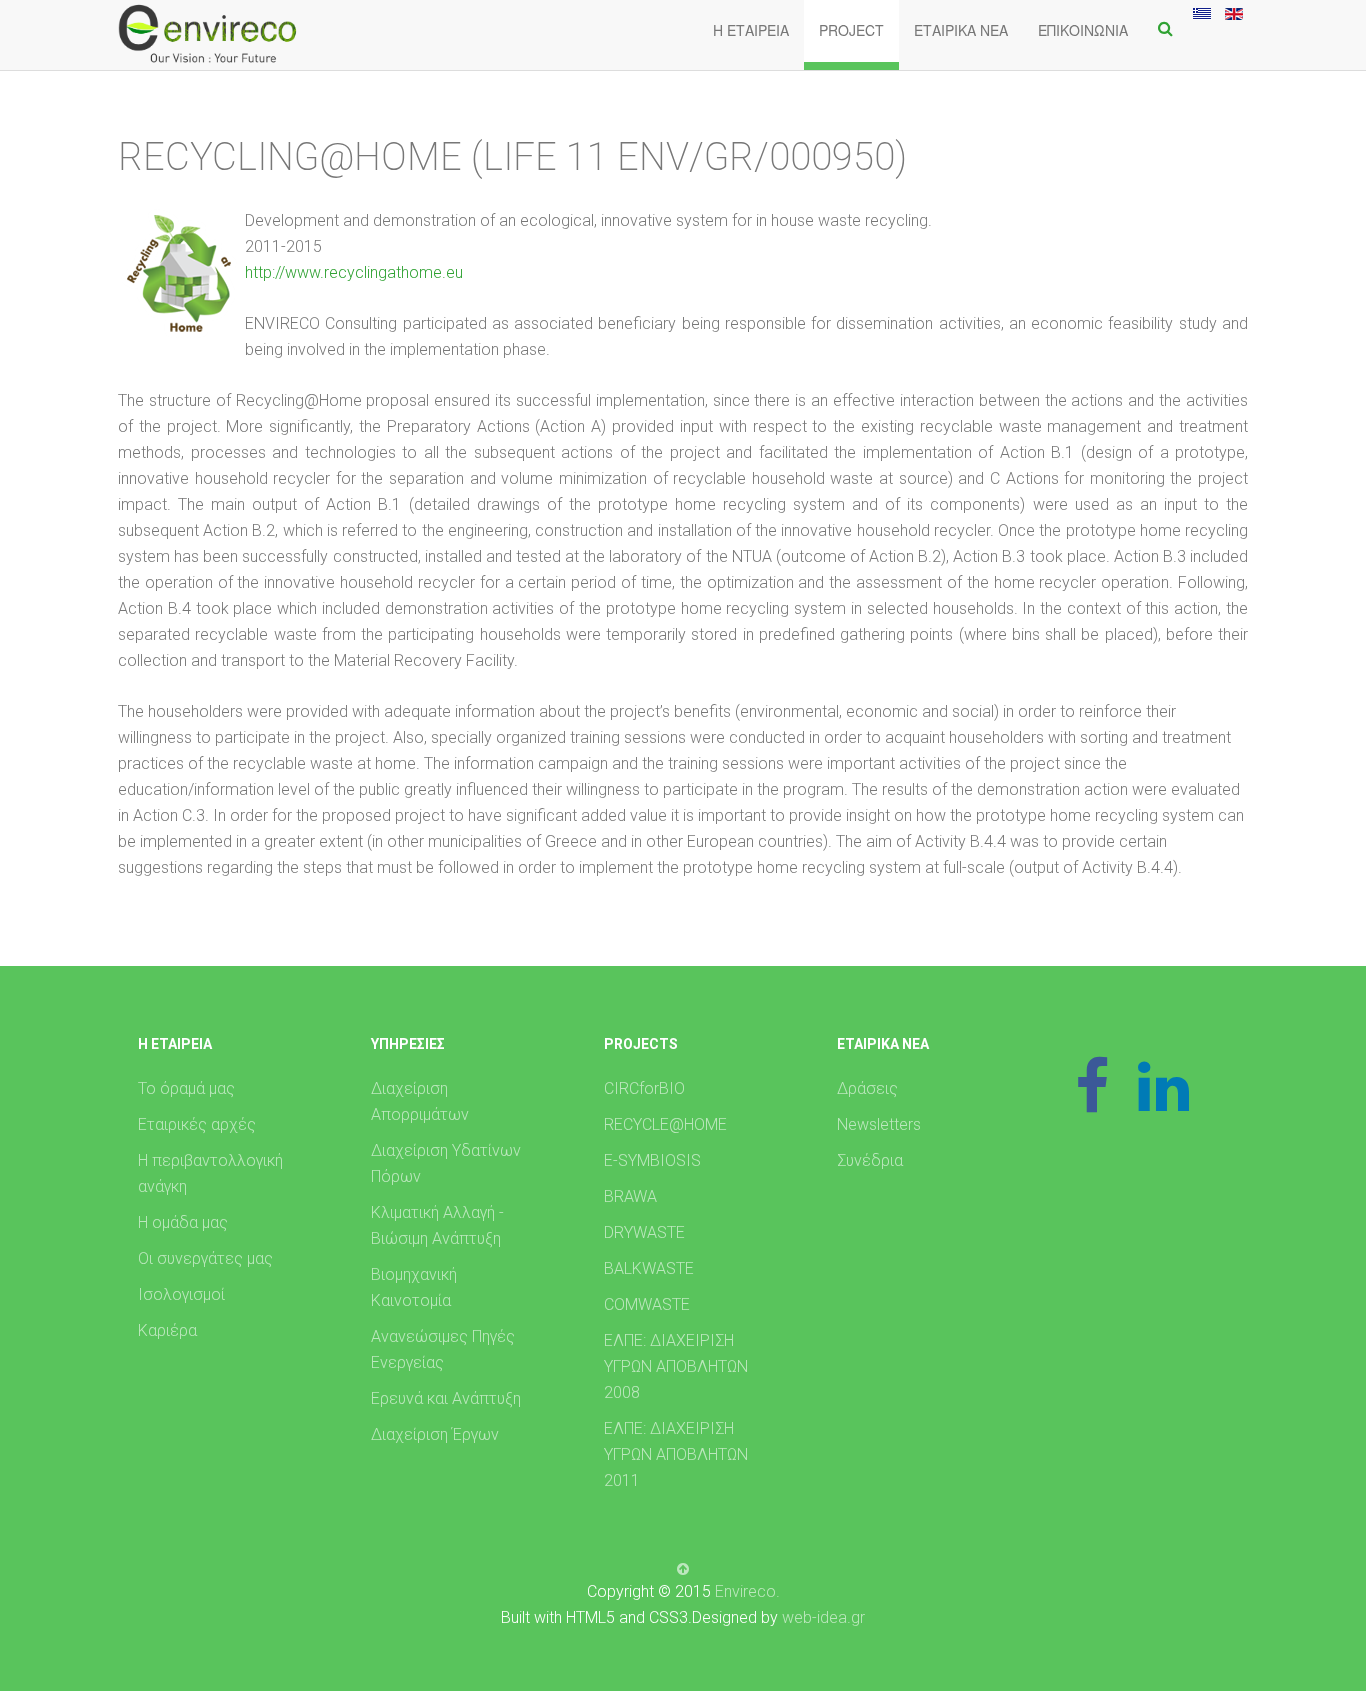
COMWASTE (647, 1304)
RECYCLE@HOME (665, 1124)
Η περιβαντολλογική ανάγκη (210, 1173)
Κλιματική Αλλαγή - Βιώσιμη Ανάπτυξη (437, 1225)
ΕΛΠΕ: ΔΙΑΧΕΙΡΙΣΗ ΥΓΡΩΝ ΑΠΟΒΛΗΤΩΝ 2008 (676, 1366)
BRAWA (630, 1196)
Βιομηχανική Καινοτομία (414, 1287)
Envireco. (747, 1591)
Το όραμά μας (186, 1088)
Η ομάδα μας (183, 1222)
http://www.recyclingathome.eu (354, 272)
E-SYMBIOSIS (652, 1160)
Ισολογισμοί (181, 1294)
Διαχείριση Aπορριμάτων (420, 1101)
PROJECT (851, 30)
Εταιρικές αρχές (197, 1124)
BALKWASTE (649, 1268)
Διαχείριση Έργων (435, 1434)
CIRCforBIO (644, 1088)
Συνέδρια (870, 1160)
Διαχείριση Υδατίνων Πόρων (446, 1163)
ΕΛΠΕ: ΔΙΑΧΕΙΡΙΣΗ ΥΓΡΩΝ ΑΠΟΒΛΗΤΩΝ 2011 (676, 1454)
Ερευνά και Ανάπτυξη (446, 1398)
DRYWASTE (644, 1232)
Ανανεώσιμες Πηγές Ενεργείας (443, 1349)
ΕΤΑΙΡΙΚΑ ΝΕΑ (961, 30)
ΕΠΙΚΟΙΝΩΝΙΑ (1083, 30)
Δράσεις (867, 1088)
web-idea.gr (823, 1617)
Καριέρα (167, 1330)
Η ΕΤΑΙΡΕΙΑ (751, 30)
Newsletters (879, 1124)
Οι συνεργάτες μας (205, 1258)
